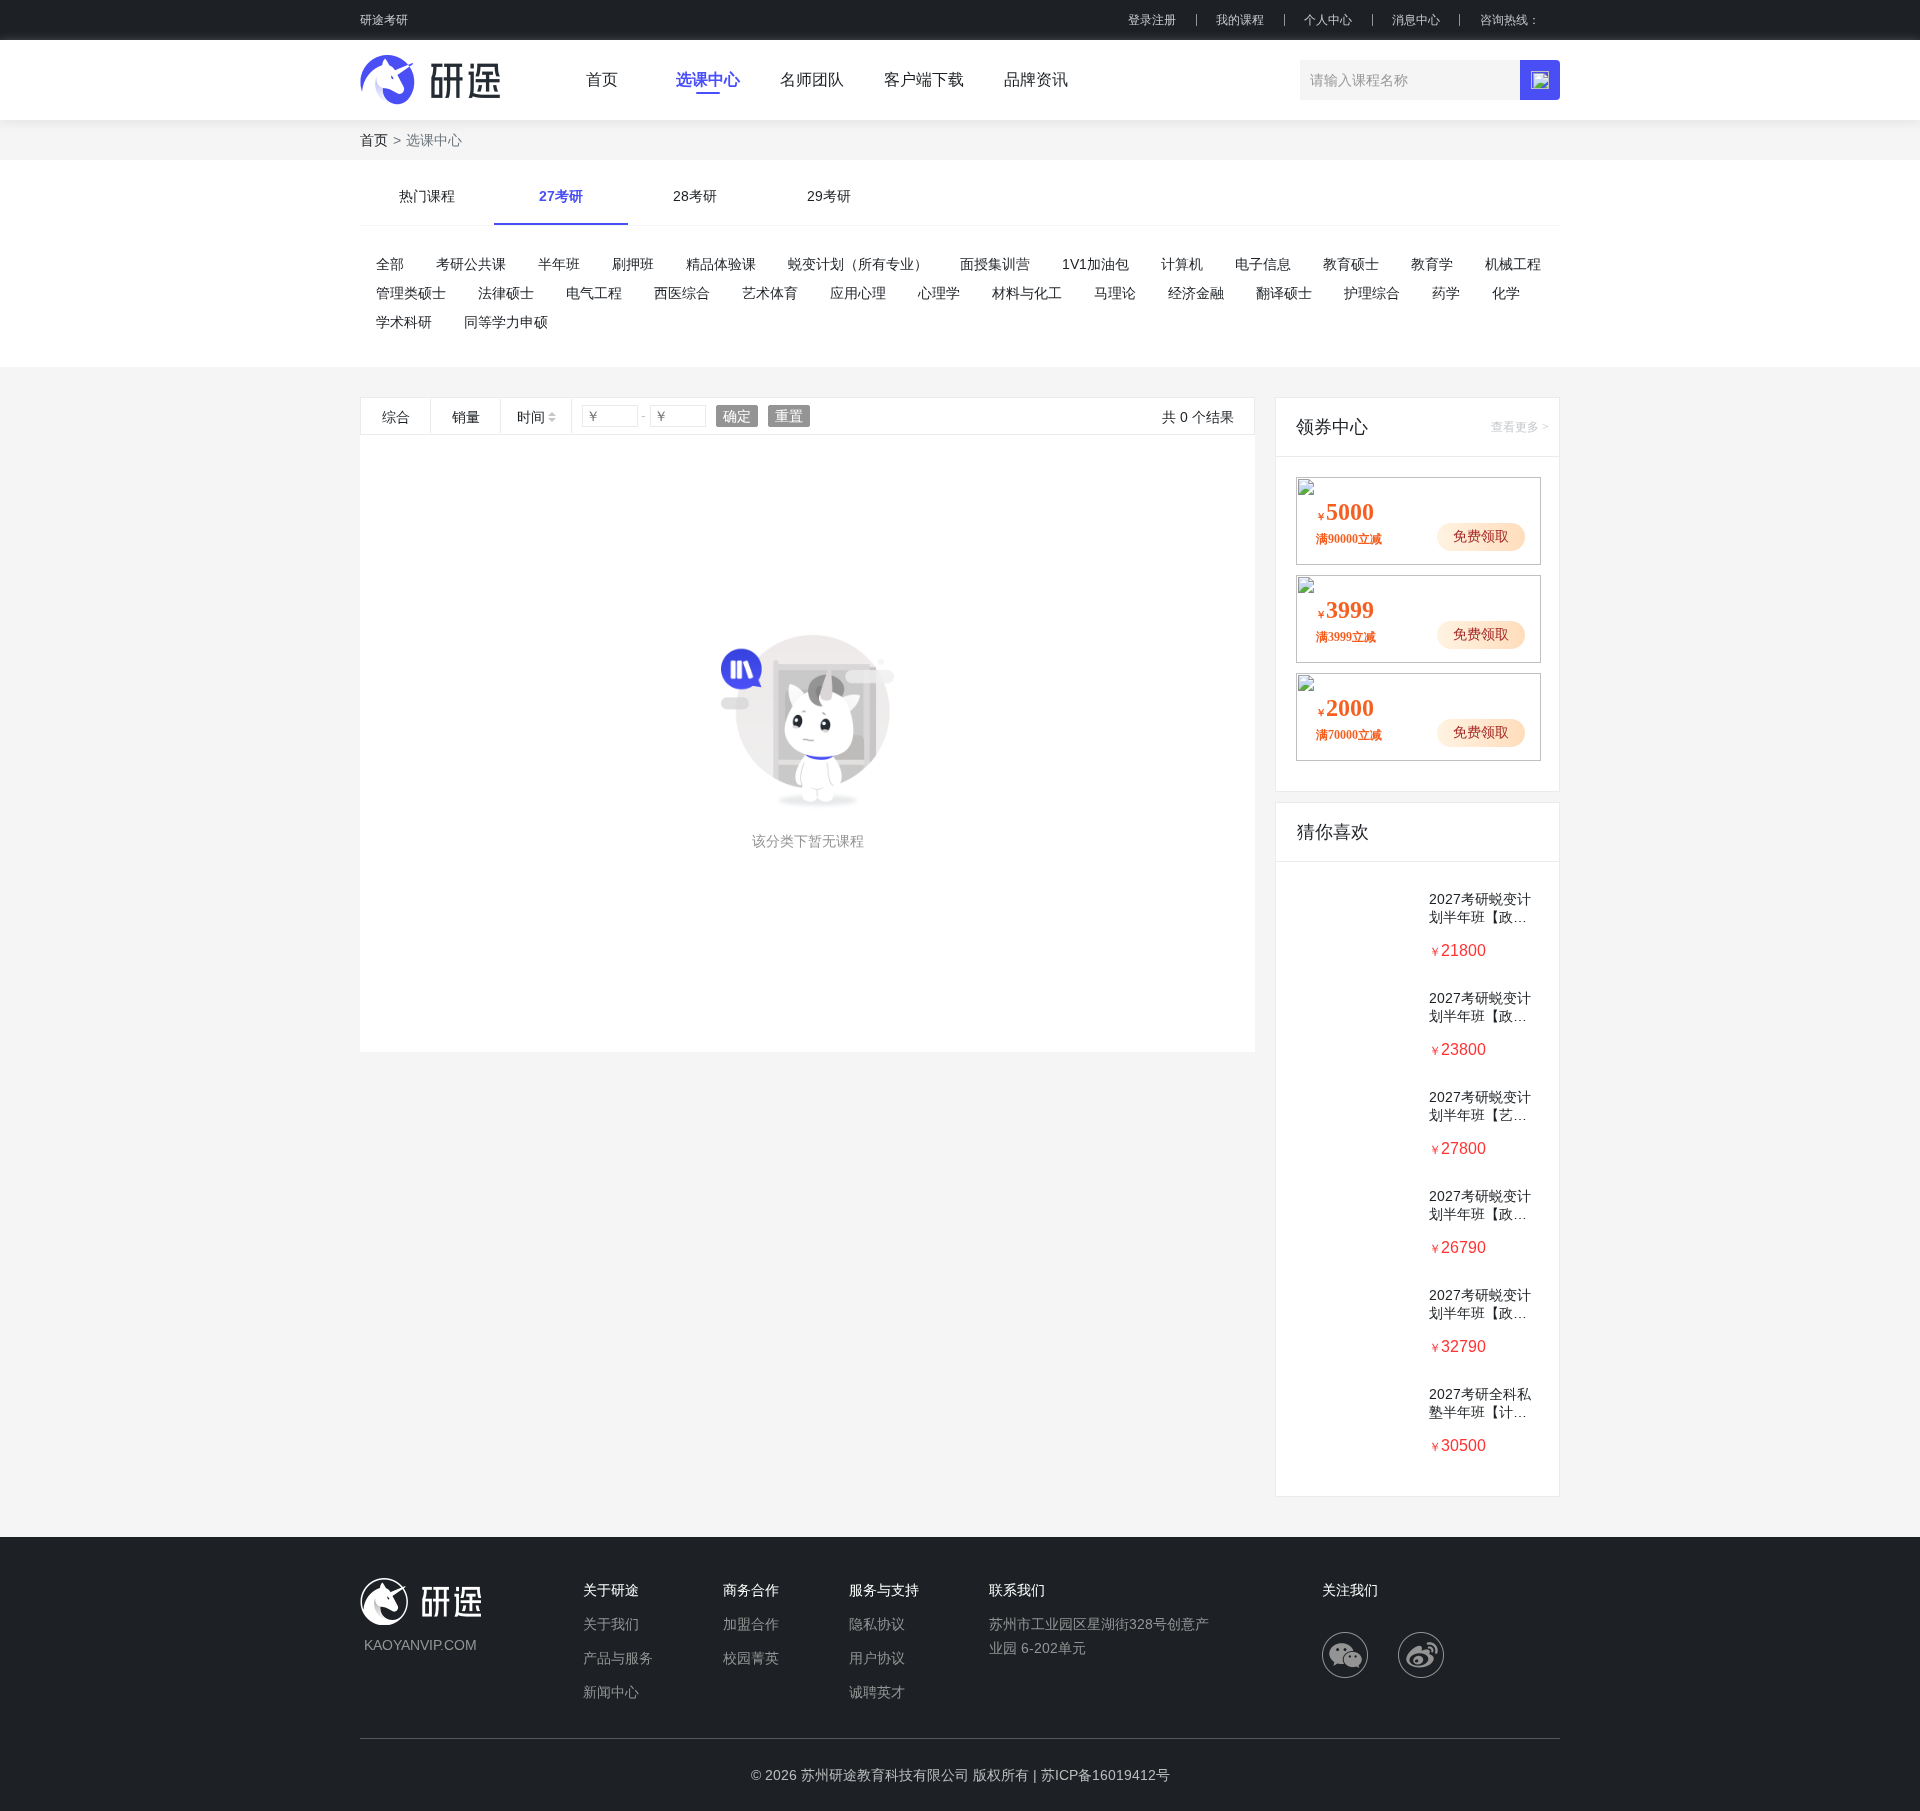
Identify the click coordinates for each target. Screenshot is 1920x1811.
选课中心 (708, 79)
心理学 (939, 293)
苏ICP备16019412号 (1105, 1775)
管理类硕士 (411, 293)
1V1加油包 (1095, 264)
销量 (466, 417)
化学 (1506, 293)
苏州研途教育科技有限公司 (885, 1775)
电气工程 (594, 293)
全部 (390, 264)
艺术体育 (770, 293)
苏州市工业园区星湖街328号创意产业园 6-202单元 (1099, 1636)
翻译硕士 (1284, 293)
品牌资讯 (1036, 79)
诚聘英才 (877, 1692)
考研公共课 (471, 264)
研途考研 (384, 20)
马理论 (1115, 293)
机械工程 (1513, 264)
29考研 (829, 196)
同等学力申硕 (506, 322)
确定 (737, 416)
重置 (789, 416)
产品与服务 (618, 1658)
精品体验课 (721, 264)
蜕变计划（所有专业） (858, 264)
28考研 (695, 196)
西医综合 (682, 293)
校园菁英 (751, 1658)
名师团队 (812, 79)
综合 (396, 417)
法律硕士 (506, 293)
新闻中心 (611, 1692)
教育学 (1432, 264)
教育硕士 (1351, 264)
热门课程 (427, 196)
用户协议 (877, 1658)
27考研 (561, 196)
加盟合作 (751, 1624)
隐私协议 (877, 1624)
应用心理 (858, 293)
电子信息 (1263, 264)
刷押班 (633, 264)
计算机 (1182, 264)
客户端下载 (924, 79)
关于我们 (611, 1624)
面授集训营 (995, 264)
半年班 (559, 264)
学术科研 (404, 322)
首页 (374, 140)
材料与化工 (1027, 293)
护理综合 (1372, 293)
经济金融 (1196, 293)
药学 (1446, 293)
